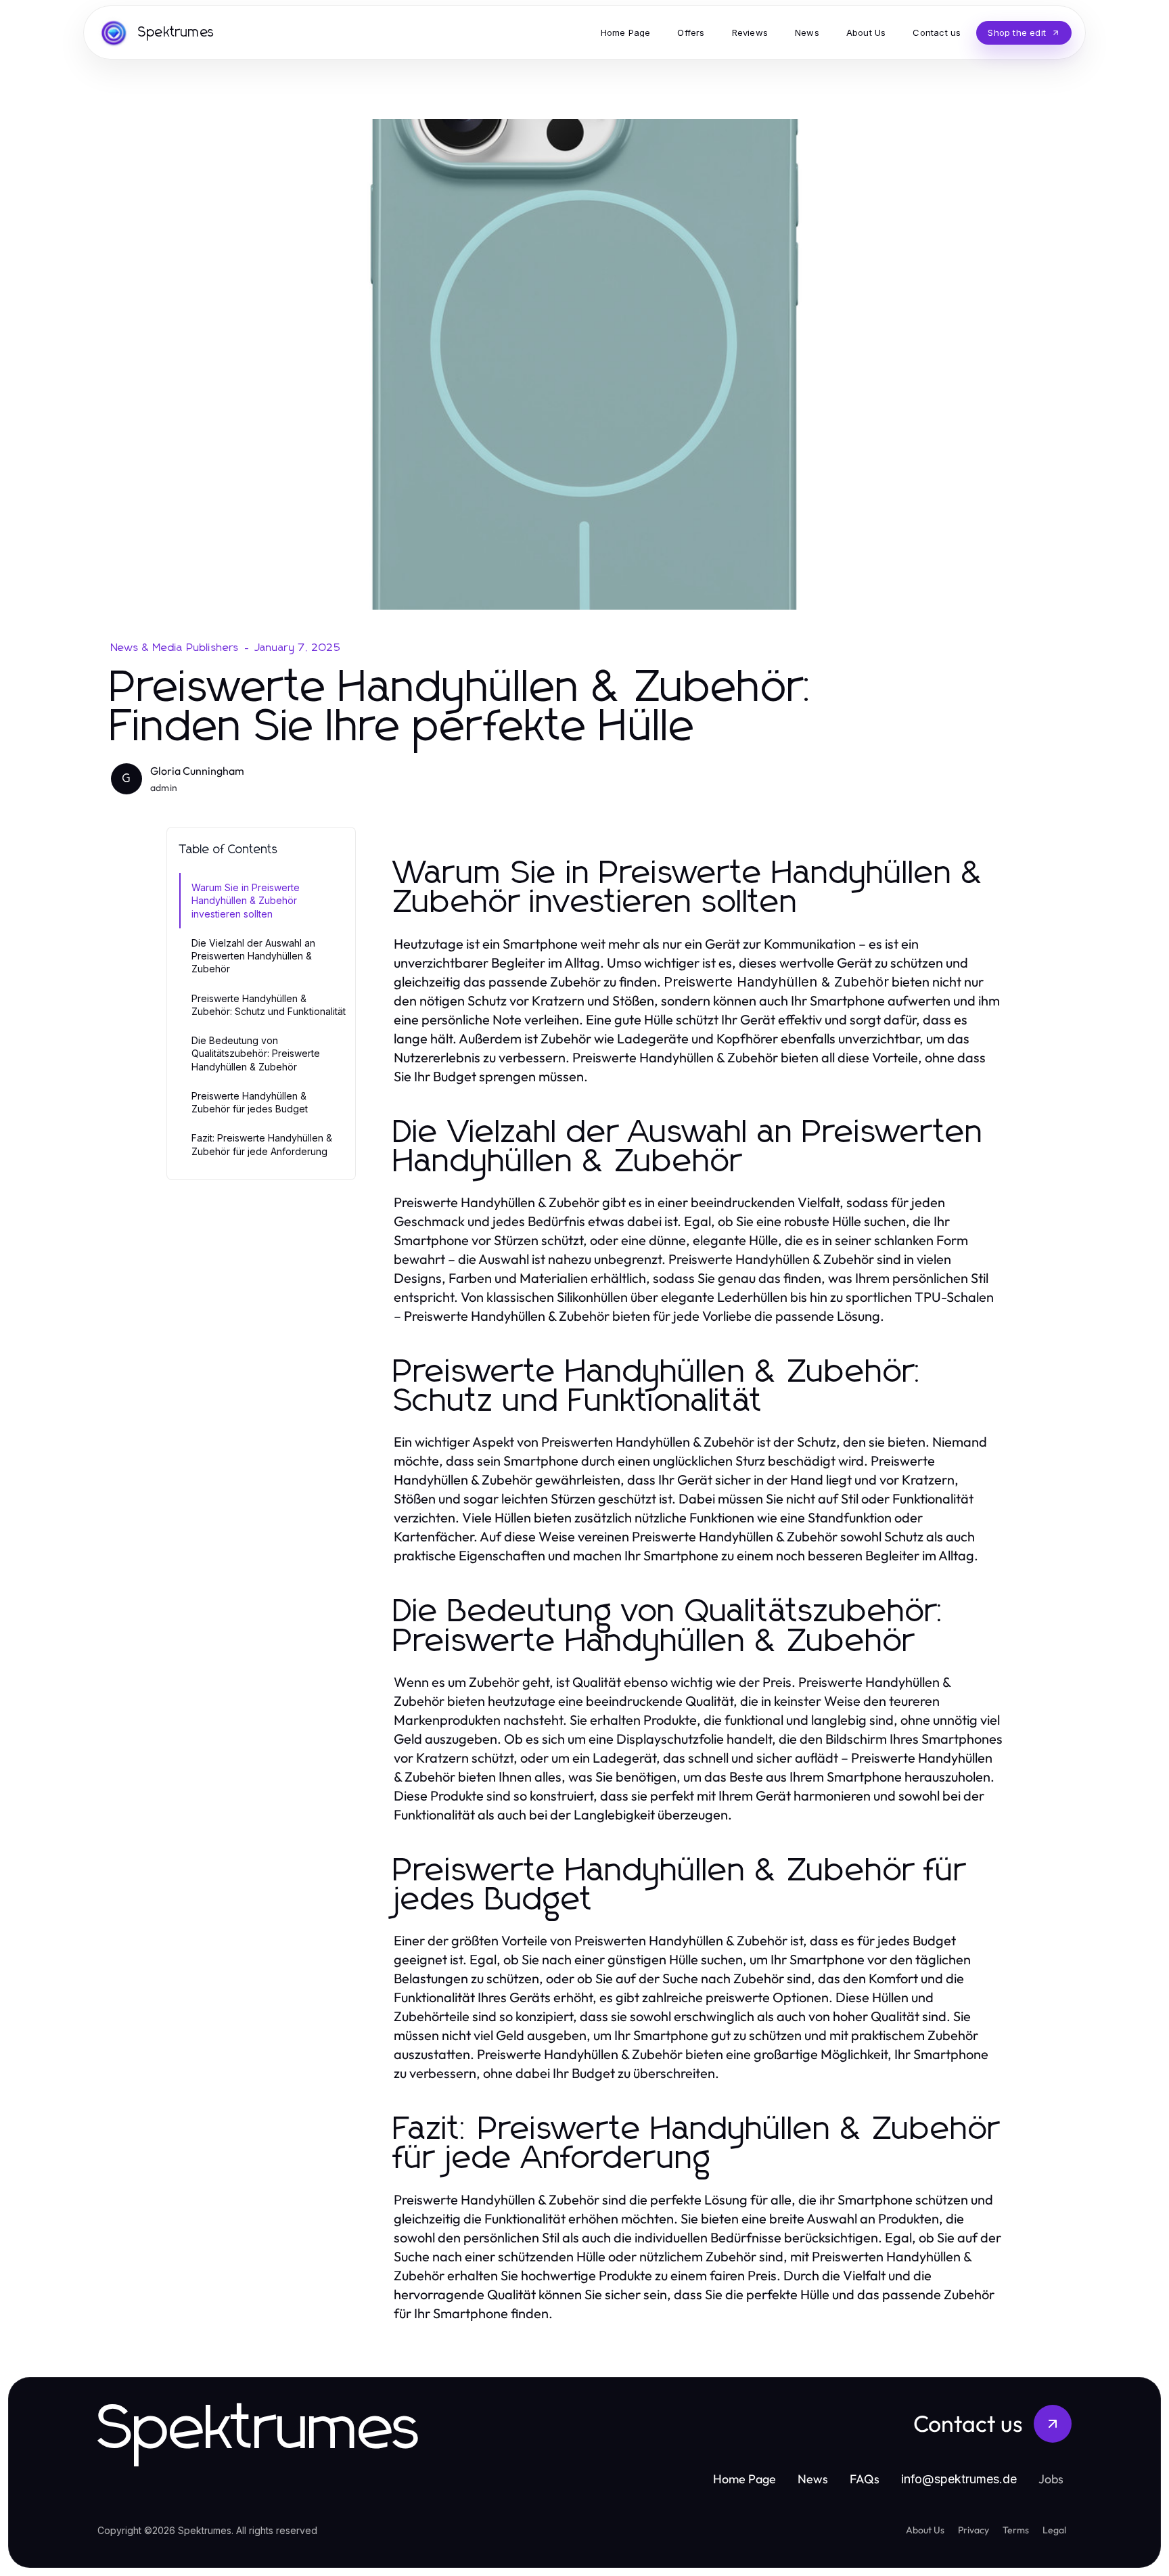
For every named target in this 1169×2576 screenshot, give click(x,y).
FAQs (865, 2479)
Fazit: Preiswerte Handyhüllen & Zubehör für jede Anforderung (262, 1144)
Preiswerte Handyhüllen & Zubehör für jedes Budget (250, 1102)
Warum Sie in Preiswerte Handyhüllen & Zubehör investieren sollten (246, 901)
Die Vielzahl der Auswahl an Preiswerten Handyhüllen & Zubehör (253, 956)
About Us (925, 2530)
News (813, 2479)
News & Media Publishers (175, 648)
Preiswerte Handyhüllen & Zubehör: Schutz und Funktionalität (269, 1005)
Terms (1016, 2530)
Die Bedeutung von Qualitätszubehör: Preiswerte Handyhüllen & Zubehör (256, 1054)
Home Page (744, 2479)
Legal (1054, 2530)
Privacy (973, 2530)
